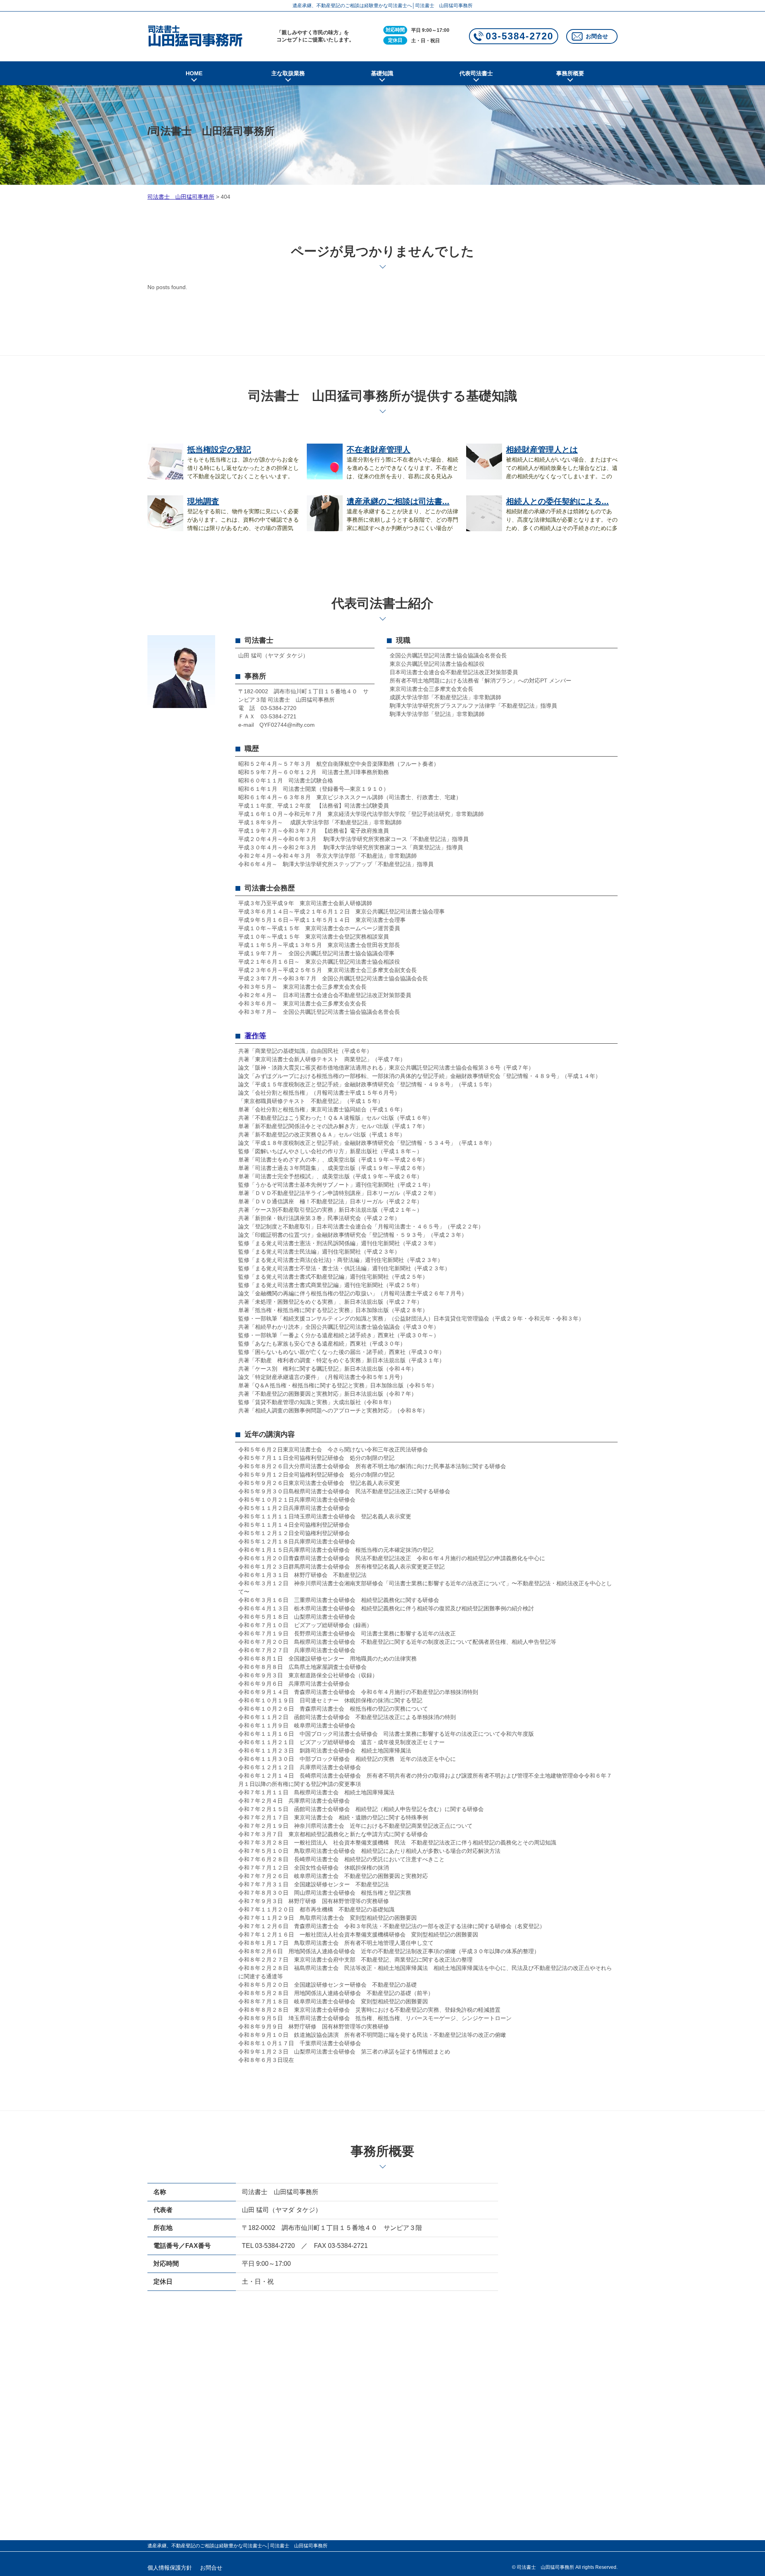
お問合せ (597, 36)
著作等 (255, 1036)
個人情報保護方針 (170, 2568)
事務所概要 (570, 73)
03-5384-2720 (520, 36)
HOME (194, 73)
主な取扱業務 (288, 73)
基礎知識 (382, 73)
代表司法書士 (476, 73)
